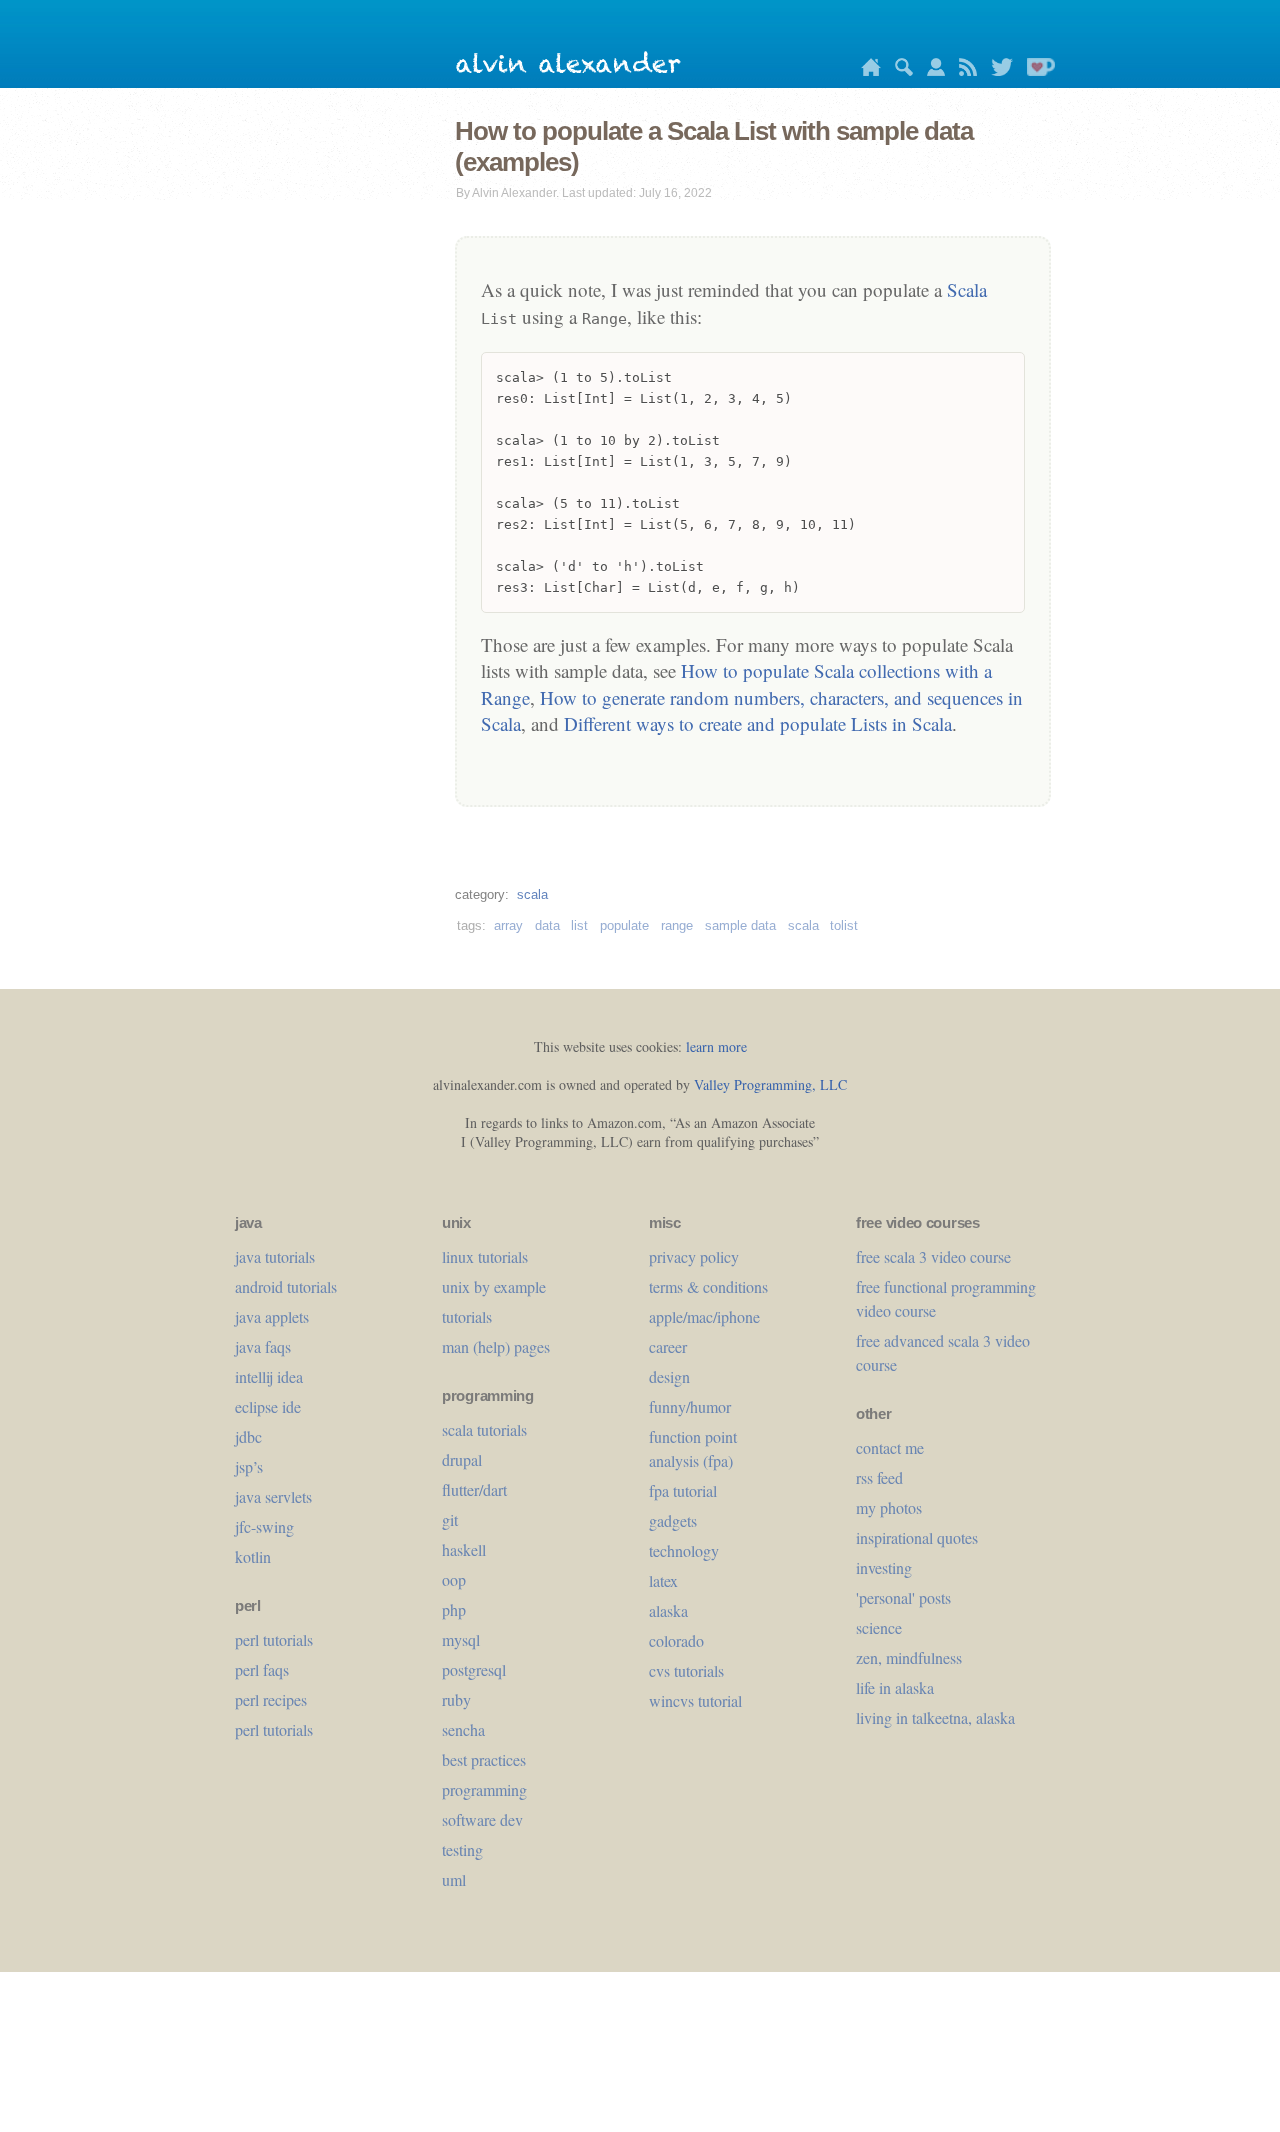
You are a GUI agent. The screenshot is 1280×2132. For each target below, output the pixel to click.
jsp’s (249, 1466)
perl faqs (262, 1669)
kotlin (253, 1556)
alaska (668, 1610)
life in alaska (895, 1687)
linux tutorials (485, 1256)
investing (884, 1567)
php (454, 1609)
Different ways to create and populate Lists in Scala (758, 723)
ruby (456, 1699)
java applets (272, 1316)
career (668, 1346)
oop (454, 1579)
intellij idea (269, 1376)
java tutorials (275, 1256)
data (547, 925)
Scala (967, 289)
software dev (482, 1819)
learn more (716, 1046)
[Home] (866, 70)
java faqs (263, 1346)
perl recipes (271, 1699)
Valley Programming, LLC (770, 1084)
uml (454, 1879)
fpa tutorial (683, 1490)
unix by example (494, 1286)
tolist (844, 925)
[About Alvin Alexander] (931, 70)
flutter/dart (474, 1489)
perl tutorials (274, 1639)
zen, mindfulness (909, 1657)
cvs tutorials (686, 1670)
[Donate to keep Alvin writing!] (1036, 70)
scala (532, 894)
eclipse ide (268, 1406)
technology (684, 1550)
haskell (464, 1549)
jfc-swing (264, 1526)
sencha (463, 1729)
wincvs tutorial (695, 1700)
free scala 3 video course (933, 1256)
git (450, 1519)
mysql (461, 1639)
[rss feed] (963, 70)
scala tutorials (484, 1429)
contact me (890, 1447)
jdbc (248, 1436)
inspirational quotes (917, 1537)
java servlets (273, 1496)
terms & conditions (708, 1286)
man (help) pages (496, 1346)
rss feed (879, 1477)
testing (462, 1849)
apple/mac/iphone (704, 1316)
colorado (676, 1640)
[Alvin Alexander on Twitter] (997, 70)
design (669, 1376)
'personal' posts (903, 1597)
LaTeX (663, 1580)
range (677, 925)
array (508, 925)
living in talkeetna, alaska (935, 1717)
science (879, 1627)
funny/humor (690, 1406)
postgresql (474, 1669)
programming (484, 1789)
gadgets (673, 1520)
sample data (740, 925)
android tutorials (286, 1286)
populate (624, 925)
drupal (462, 1459)
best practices (484, 1759)
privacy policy (694, 1256)
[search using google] (899, 70)
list (579, 925)
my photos (889, 1507)
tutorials (467, 1316)
